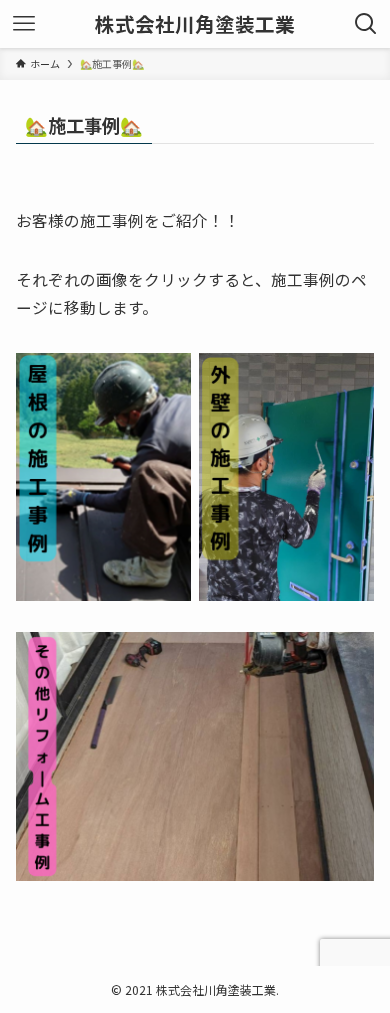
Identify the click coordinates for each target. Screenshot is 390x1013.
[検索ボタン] (366, 24)
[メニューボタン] (24, 24)
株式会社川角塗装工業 (195, 24)
